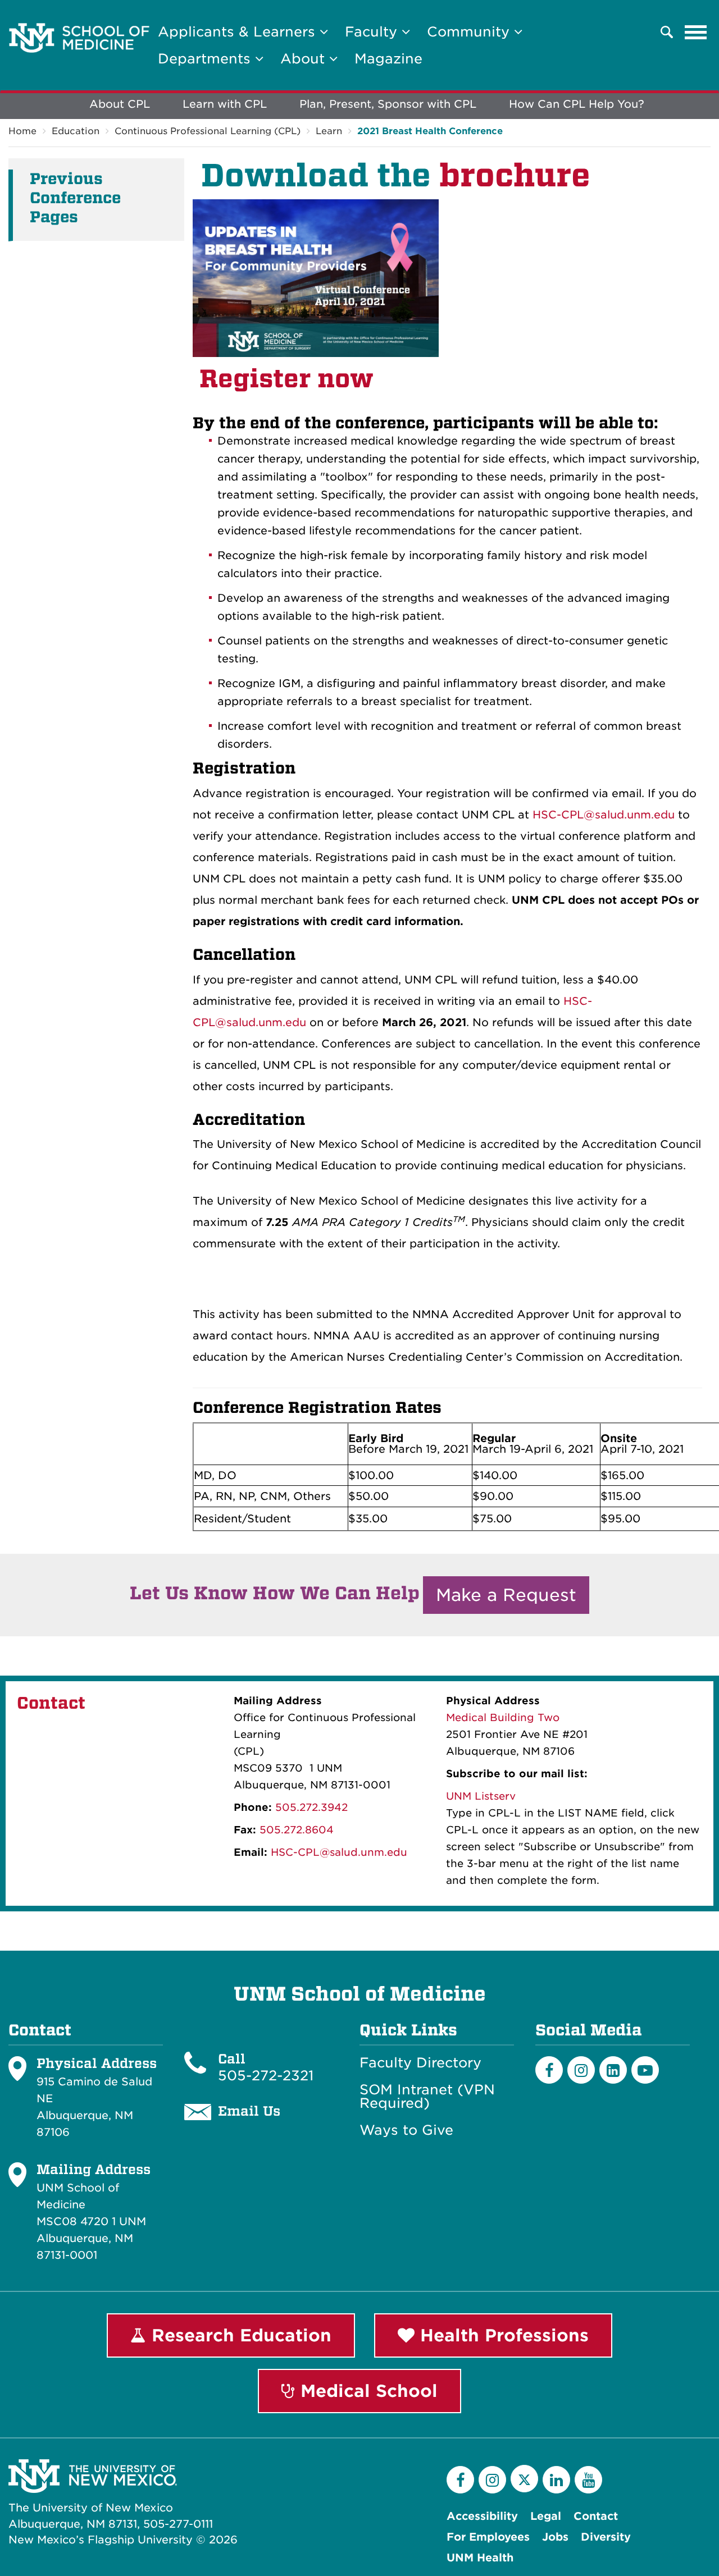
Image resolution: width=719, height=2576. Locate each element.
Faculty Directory (420, 2063)
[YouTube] (588, 2480)
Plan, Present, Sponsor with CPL (388, 104)
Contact (596, 2516)
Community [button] (470, 32)
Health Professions (502, 2335)
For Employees (488, 2537)
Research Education (239, 2335)
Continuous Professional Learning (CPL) (208, 131)
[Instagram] (581, 2070)
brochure (515, 175)
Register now (286, 379)
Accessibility (482, 2516)
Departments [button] (206, 59)
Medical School (366, 2391)
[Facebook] (549, 2070)
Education (76, 131)
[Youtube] (645, 2070)
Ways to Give (406, 2130)
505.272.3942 (311, 1807)
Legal (546, 2516)
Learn (329, 131)
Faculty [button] (373, 32)
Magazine (388, 59)
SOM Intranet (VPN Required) (427, 2097)
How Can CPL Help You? (577, 104)
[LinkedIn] (613, 2070)
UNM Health (480, 2558)
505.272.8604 (297, 1830)
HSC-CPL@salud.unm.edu (604, 815)
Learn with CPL (225, 104)
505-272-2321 (266, 2076)
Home (22, 131)
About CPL (120, 104)
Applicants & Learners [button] (239, 32)
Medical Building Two (503, 1717)
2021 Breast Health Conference (430, 131)
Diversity (606, 2537)
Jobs (555, 2537)
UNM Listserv (481, 1796)
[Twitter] (524, 2479)
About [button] (305, 59)
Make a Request (506, 1595)
